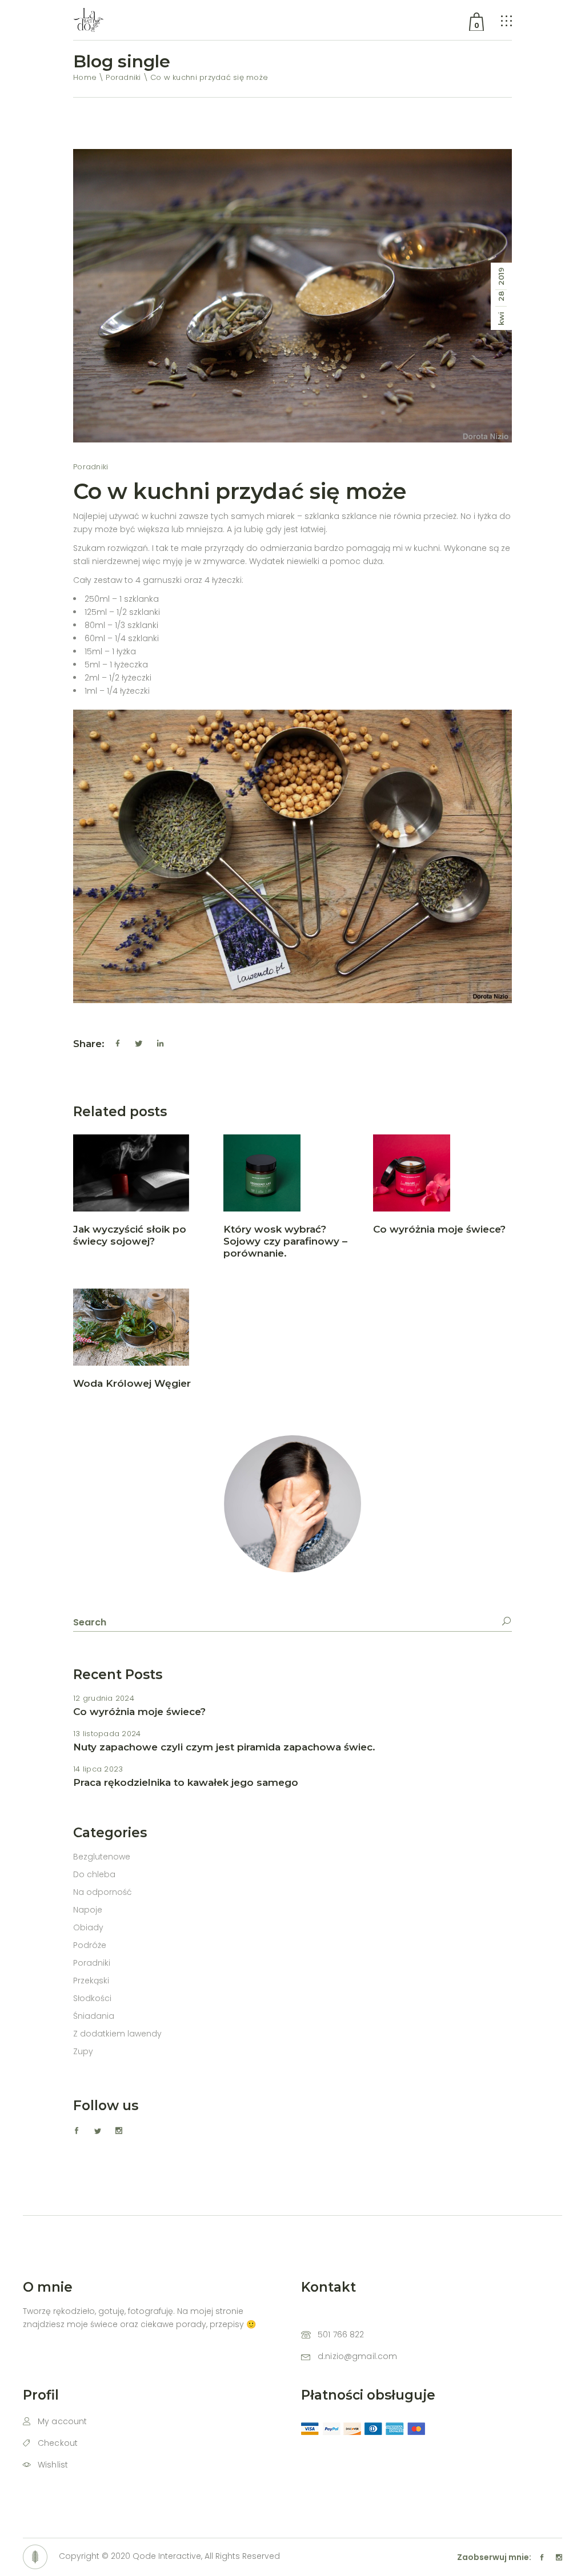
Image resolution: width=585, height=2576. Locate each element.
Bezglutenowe (102, 1857)
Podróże (90, 1945)
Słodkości (92, 1998)
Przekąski (91, 1981)
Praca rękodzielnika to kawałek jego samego (186, 1782)
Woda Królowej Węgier (132, 1383)
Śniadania (94, 2016)
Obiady (88, 1927)
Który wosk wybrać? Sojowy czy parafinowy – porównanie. (285, 1241)
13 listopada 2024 (107, 1734)
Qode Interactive (167, 2556)
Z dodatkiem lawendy (117, 2034)
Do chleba (94, 1874)
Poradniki (123, 77)
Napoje (88, 1910)
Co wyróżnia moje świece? (439, 1229)
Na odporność (103, 1892)
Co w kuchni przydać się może (240, 491)
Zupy (83, 2051)
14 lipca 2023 (98, 1769)
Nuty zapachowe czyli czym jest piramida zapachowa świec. (224, 1747)
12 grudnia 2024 (104, 1698)
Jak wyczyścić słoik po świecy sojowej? (130, 1235)
